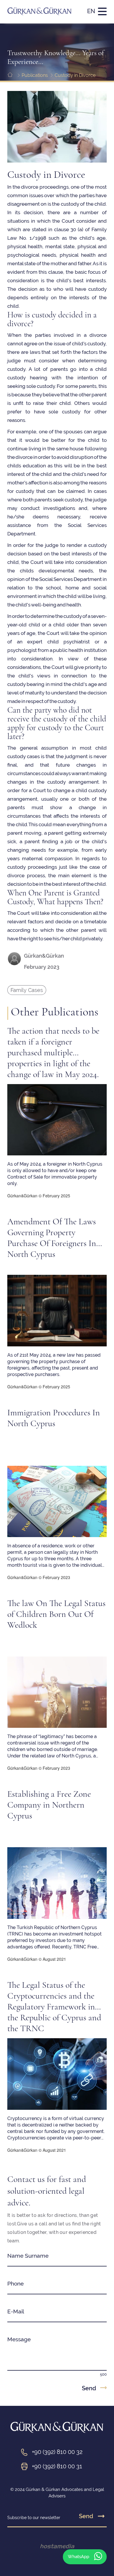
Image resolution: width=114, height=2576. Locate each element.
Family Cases (27, 990)
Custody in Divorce (75, 75)
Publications (35, 75)
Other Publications (55, 1012)
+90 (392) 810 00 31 (57, 2466)
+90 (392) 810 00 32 (57, 2452)
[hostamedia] (57, 2546)
